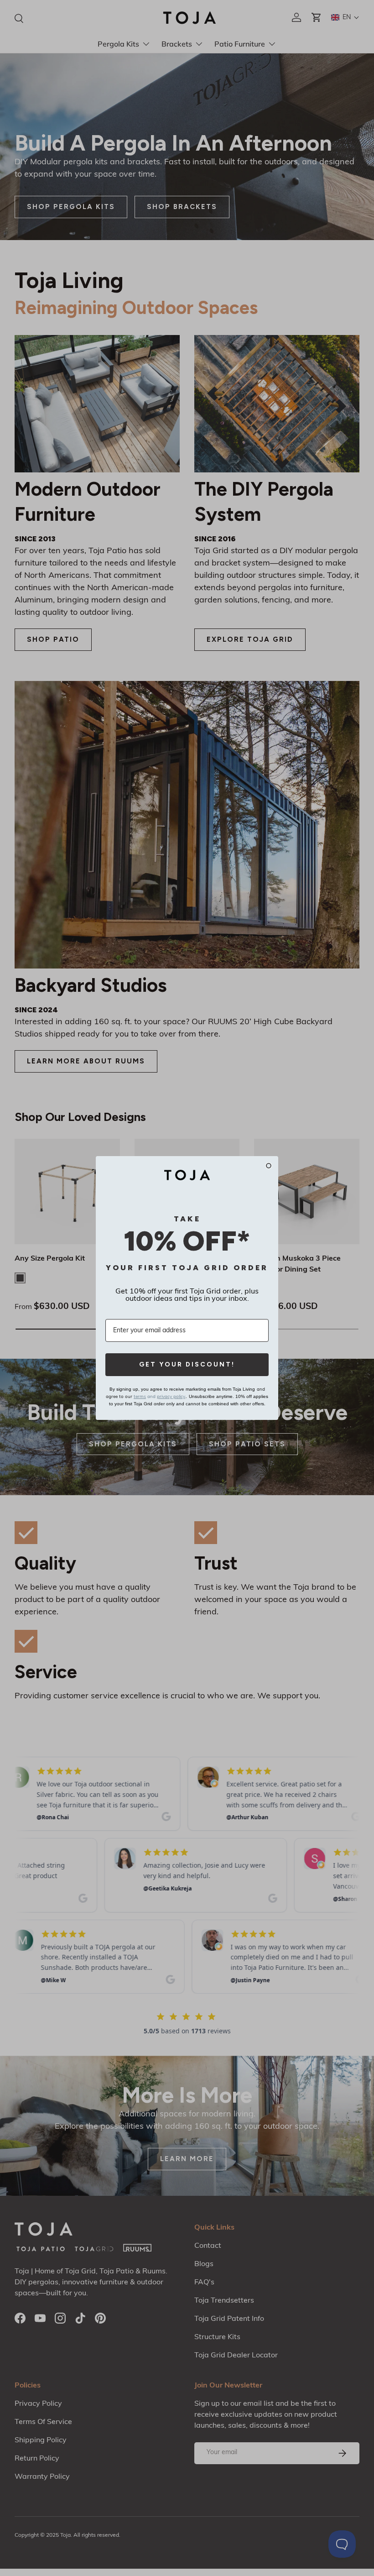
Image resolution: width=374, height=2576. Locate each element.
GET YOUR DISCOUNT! (187, 1364)
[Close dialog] (269, 1166)
